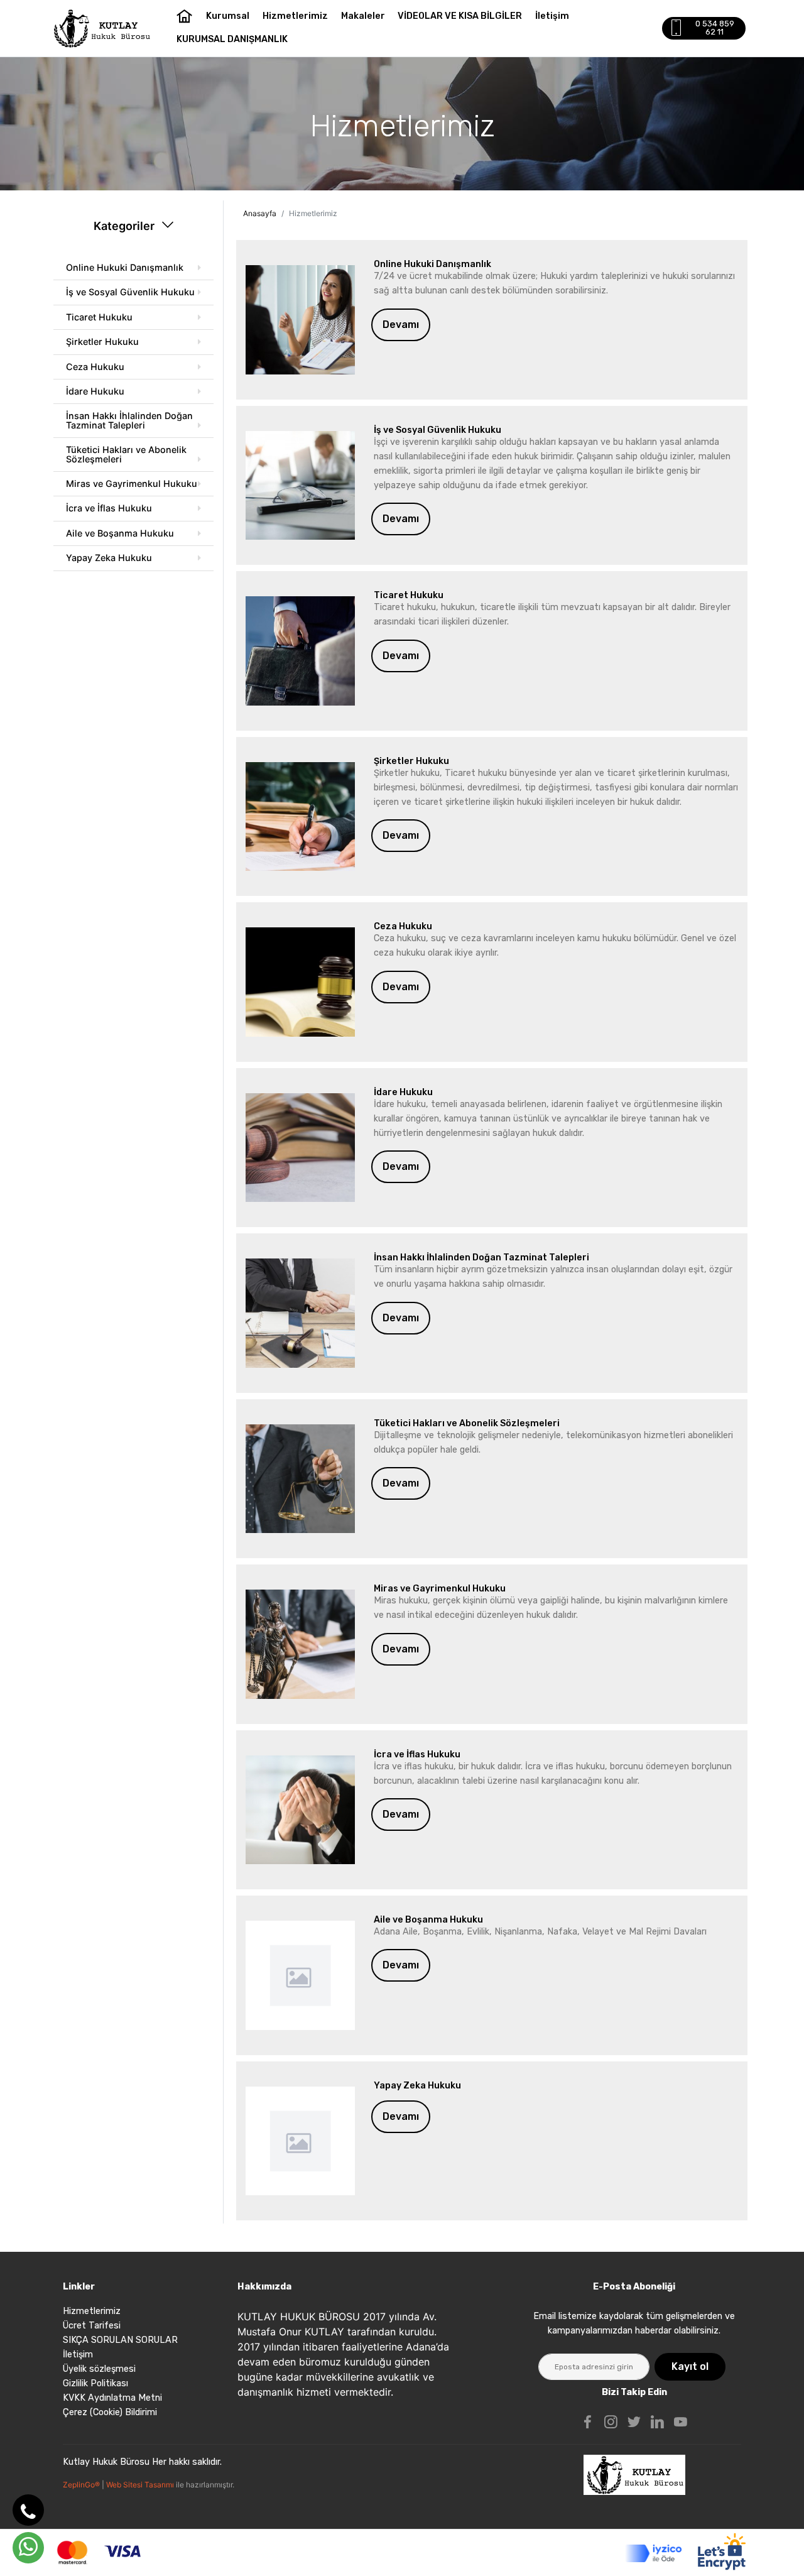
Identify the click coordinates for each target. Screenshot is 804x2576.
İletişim (552, 16)
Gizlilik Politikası (95, 2383)
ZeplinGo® (82, 2485)
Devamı (401, 325)
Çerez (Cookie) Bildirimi (110, 2412)
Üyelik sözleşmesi (99, 2369)
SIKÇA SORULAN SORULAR (120, 2340)
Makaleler (363, 16)
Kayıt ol (690, 2366)
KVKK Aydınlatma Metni (112, 2398)
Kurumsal (228, 16)
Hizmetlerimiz (295, 16)
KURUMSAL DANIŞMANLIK (232, 39)
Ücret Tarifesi (92, 2326)
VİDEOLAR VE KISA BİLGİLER (460, 16)
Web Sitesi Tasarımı (141, 2485)
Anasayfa (260, 213)
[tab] (133, 268)
